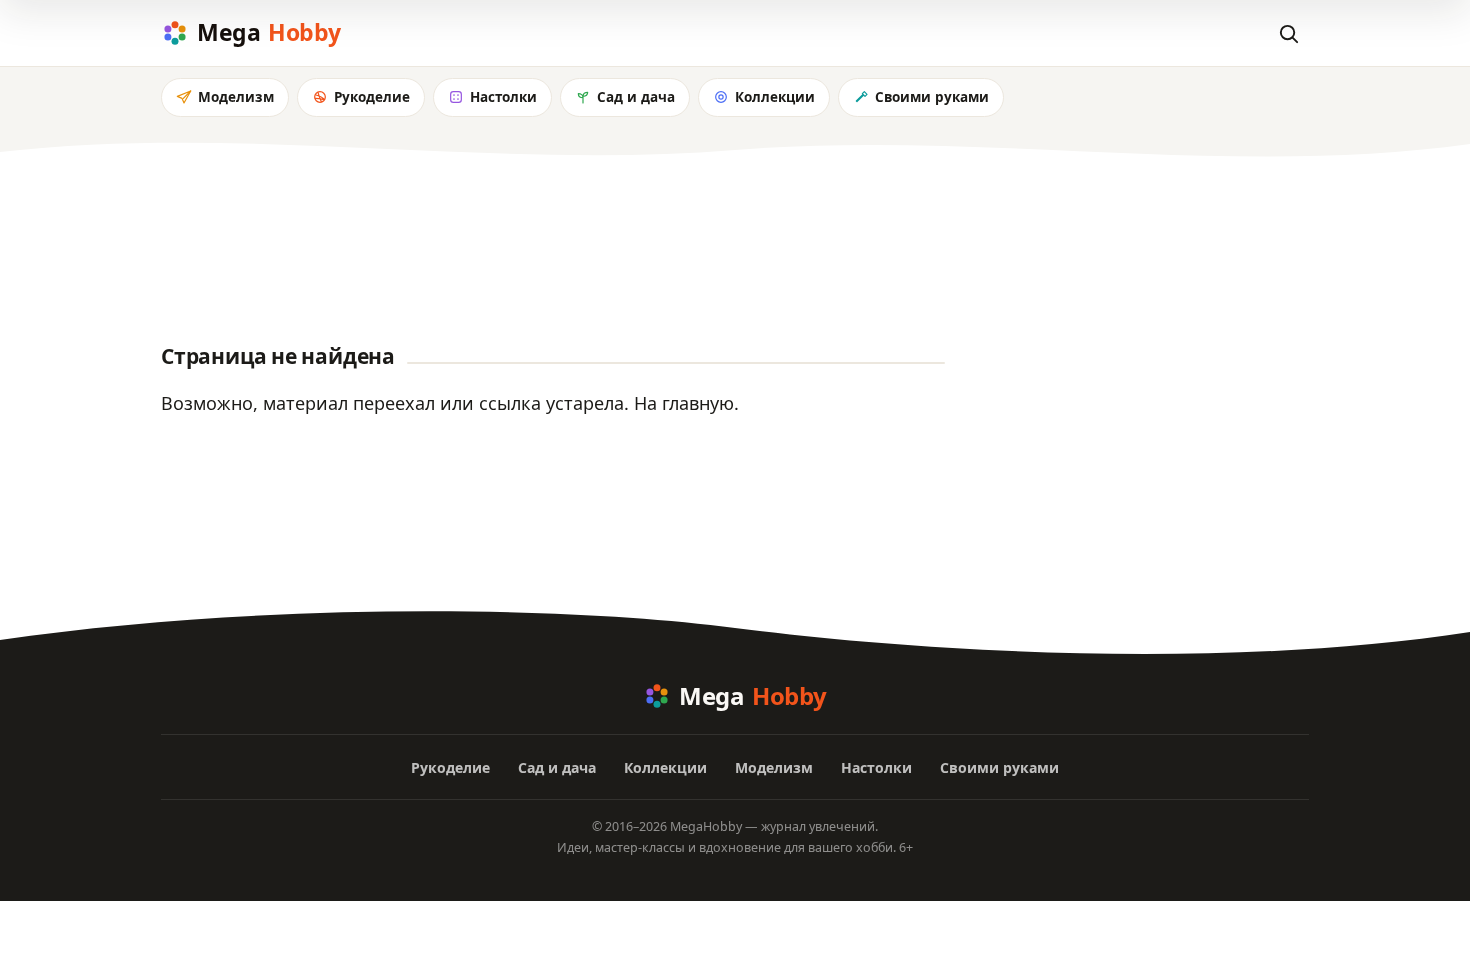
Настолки (503, 97)
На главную (684, 403)
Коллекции (775, 97)
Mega (269, 32)
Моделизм (236, 97)
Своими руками (932, 97)
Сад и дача (636, 97)
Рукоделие (372, 97)
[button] (1288, 33)
